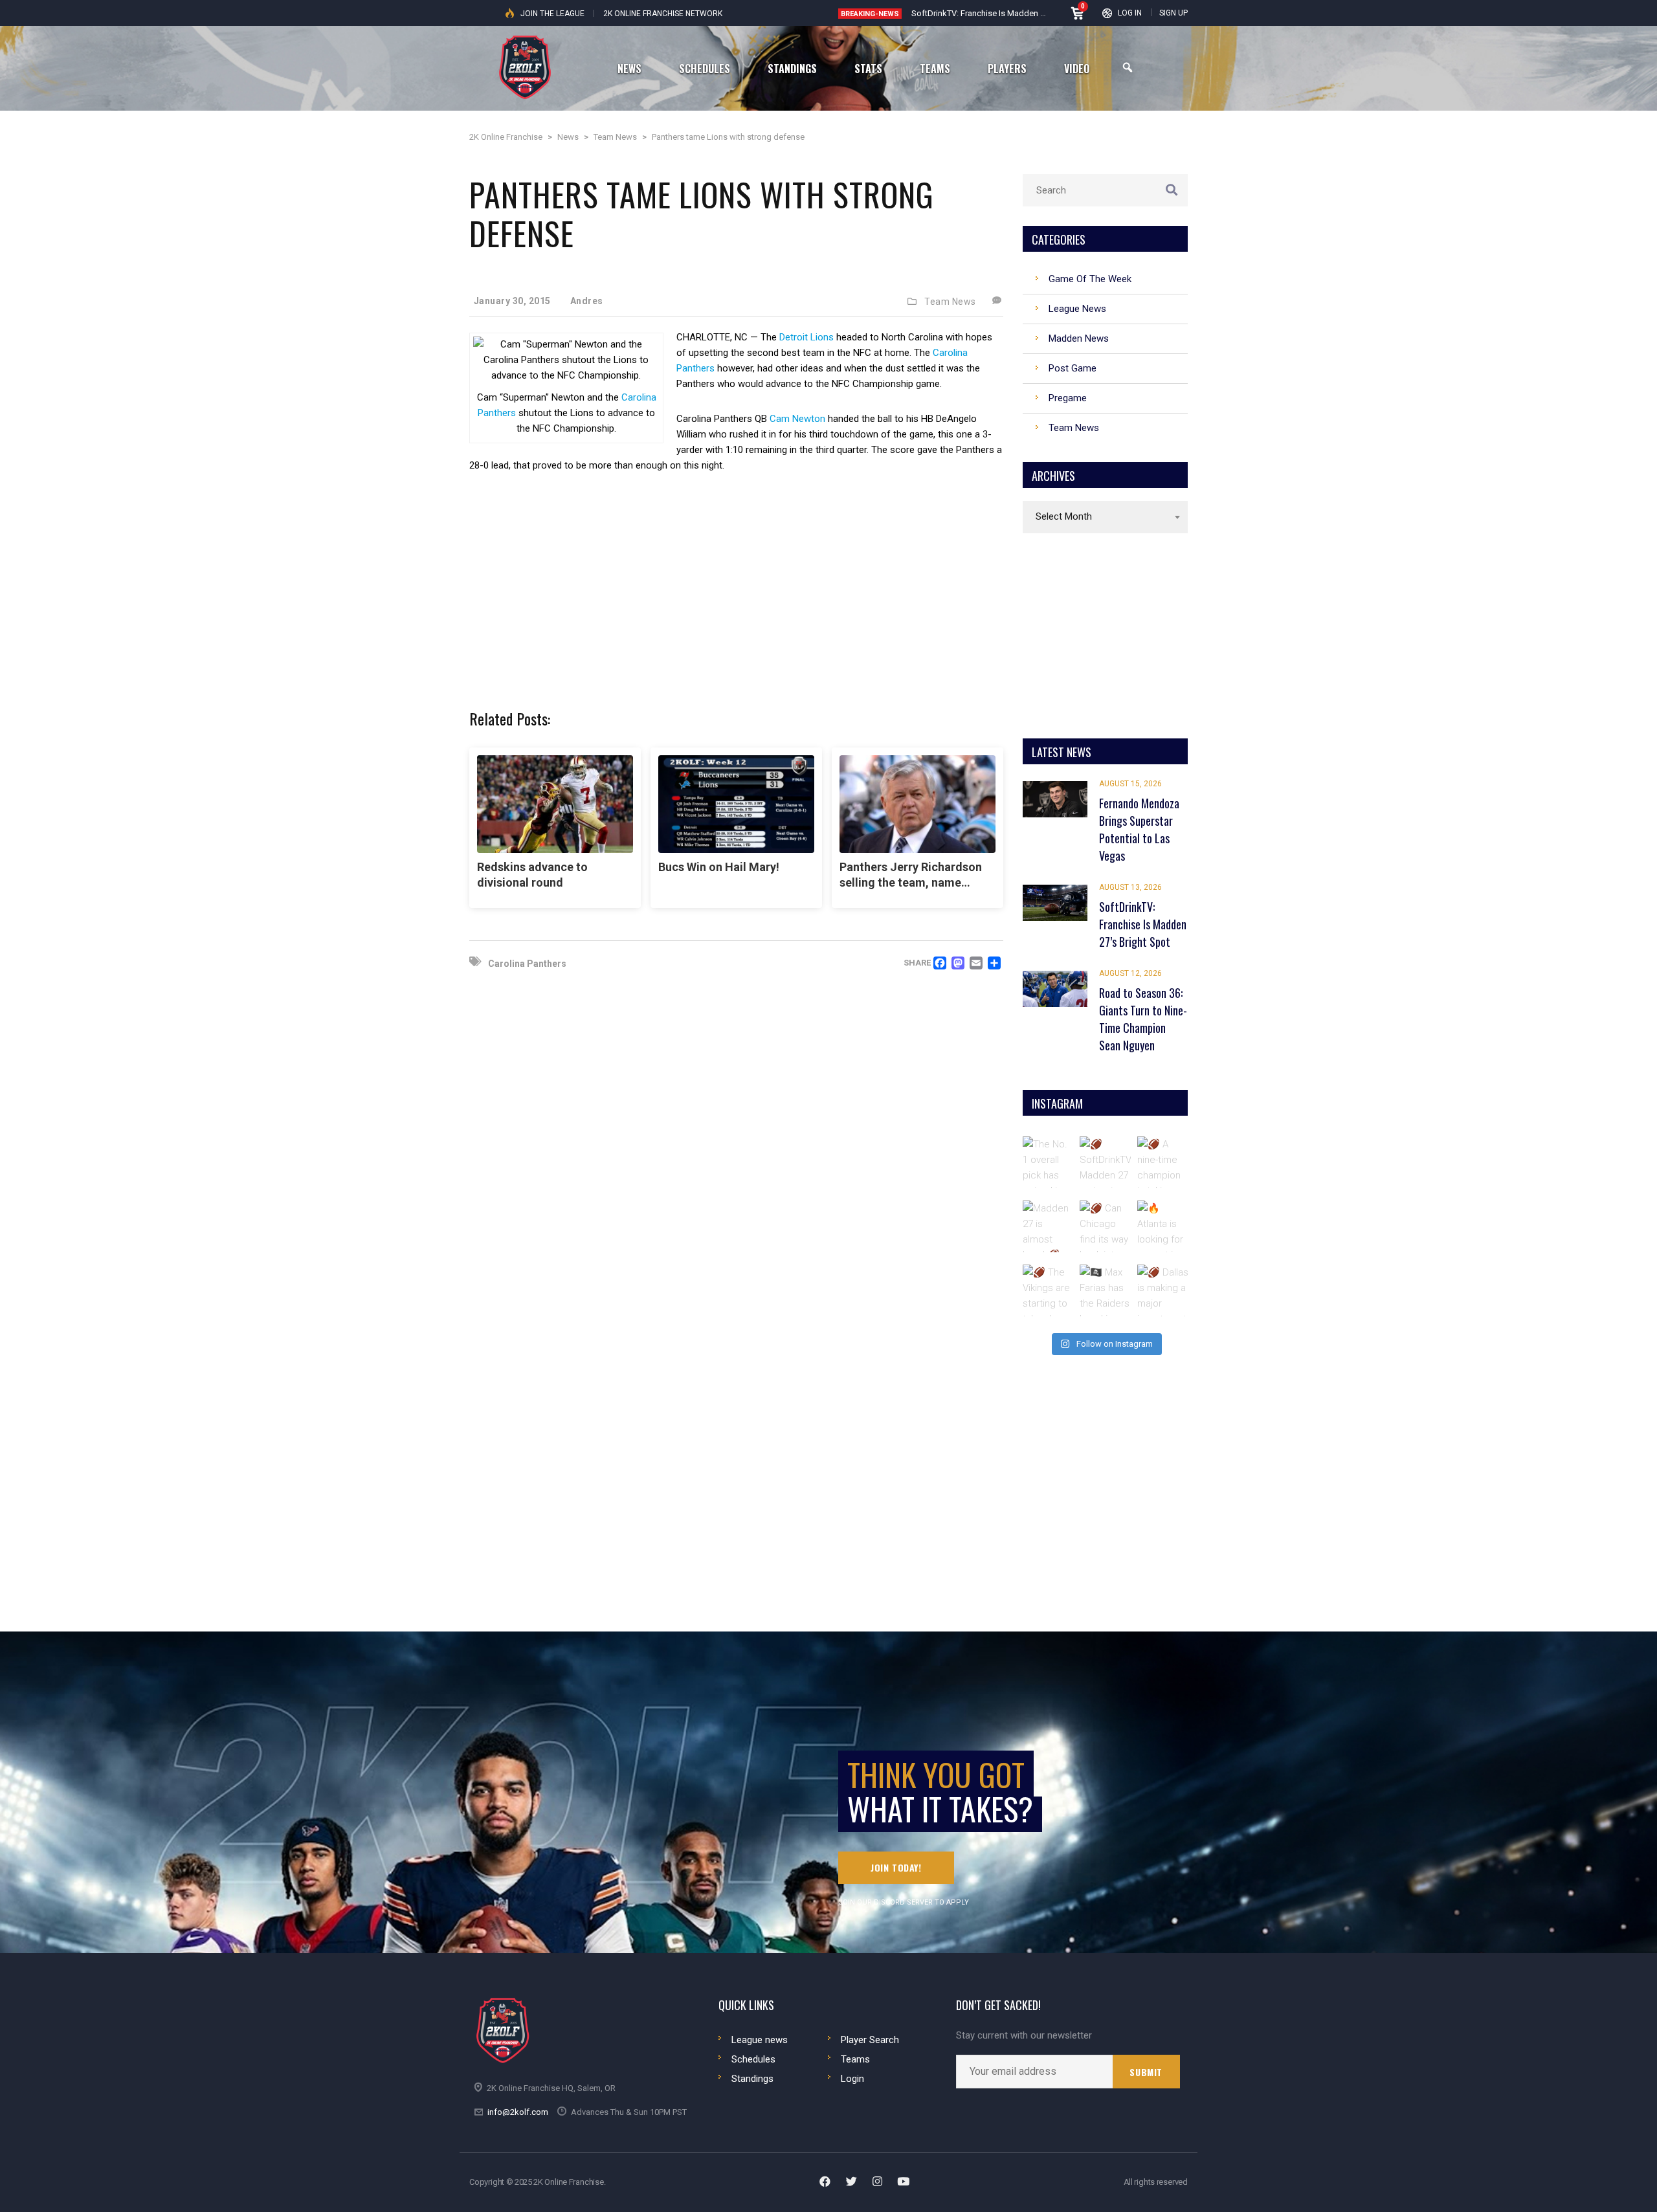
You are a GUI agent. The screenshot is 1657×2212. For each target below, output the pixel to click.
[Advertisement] (736, 583)
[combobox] (1105, 517)
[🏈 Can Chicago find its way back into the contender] (1106, 1226)
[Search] (1128, 68)
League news (760, 2040)
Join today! (896, 1867)
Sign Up (1173, 13)
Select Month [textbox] (1064, 516)
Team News (950, 302)
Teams (855, 2059)
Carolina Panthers (527, 964)
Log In (1130, 13)
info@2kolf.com (518, 2112)
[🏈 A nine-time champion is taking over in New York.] (1163, 1162)
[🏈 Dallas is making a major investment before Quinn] (1163, 1290)
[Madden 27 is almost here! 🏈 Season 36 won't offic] (1049, 1226)
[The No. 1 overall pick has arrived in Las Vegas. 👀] (1049, 1162)
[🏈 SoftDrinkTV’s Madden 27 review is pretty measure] (1106, 1162)
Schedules (753, 2059)
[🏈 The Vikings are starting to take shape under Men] (1049, 1290)
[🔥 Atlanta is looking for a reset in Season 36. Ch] (1163, 1226)
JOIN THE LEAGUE (552, 14)
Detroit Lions (805, 337)
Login (852, 2079)
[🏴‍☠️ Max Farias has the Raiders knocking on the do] (1106, 1290)
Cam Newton (797, 419)
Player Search (870, 2040)
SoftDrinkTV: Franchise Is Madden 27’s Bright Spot (1005, 13)
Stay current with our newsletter (1024, 2036)
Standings (752, 2079)
